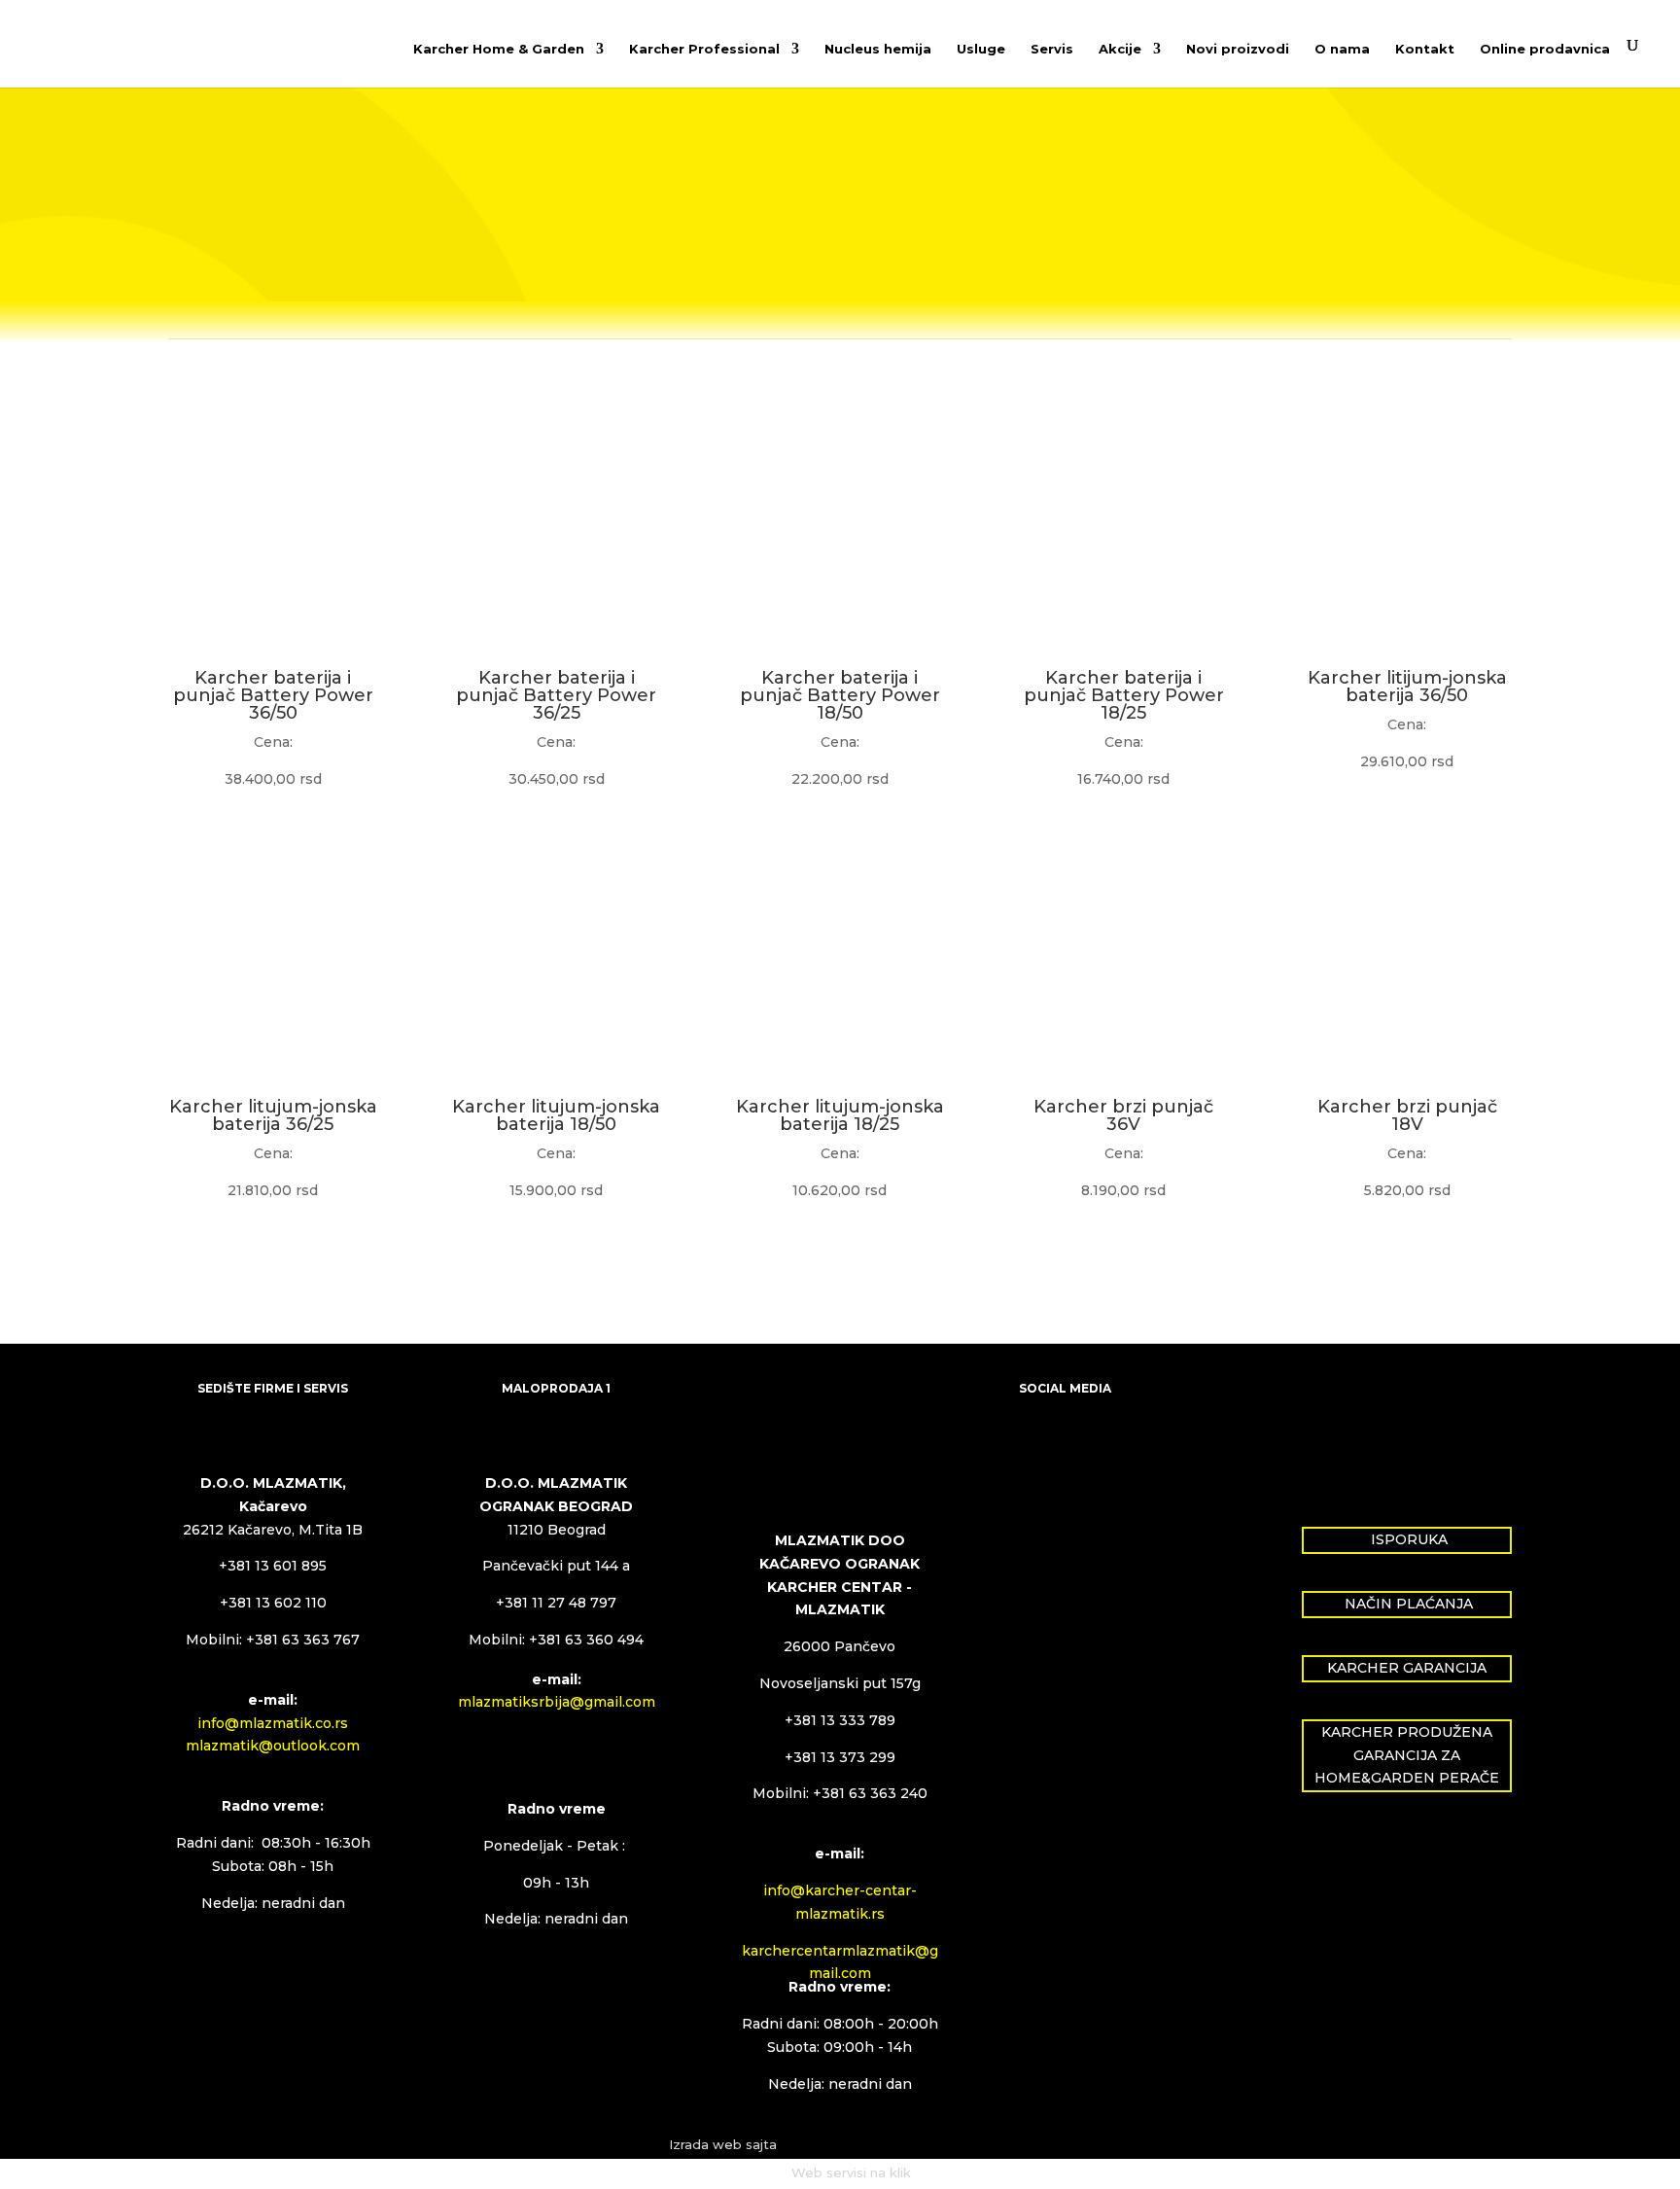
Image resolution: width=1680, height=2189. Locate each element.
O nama (1342, 49)
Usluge (981, 49)
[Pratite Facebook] (1034, 1453)
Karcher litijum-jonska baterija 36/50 (1407, 687)
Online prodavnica (1545, 49)
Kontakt (1425, 49)
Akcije (1120, 49)
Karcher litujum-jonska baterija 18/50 (556, 1115)
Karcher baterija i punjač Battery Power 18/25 (1124, 695)
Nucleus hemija (878, 49)
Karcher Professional (704, 49)
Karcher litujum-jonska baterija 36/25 (273, 1115)
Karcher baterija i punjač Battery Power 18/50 (840, 695)
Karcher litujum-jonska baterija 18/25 (840, 1115)
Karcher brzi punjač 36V (1123, 1115)
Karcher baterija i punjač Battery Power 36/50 (273, 695)
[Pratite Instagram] (1073, 1453)
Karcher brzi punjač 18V (1407, 1115)
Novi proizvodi (1238, 49)
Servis (1052, 49)
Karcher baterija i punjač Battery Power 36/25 (556, 695)
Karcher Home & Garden (499, 49)
